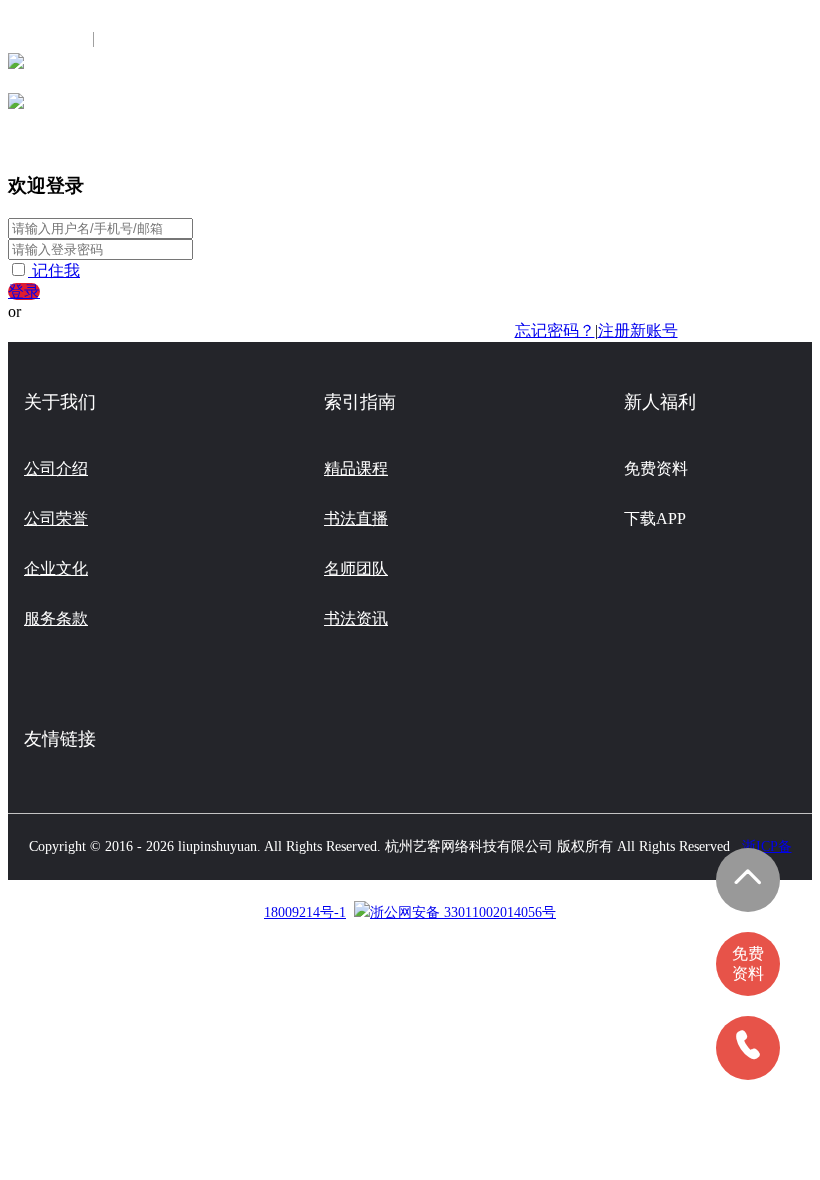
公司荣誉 (56, 518)
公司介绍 (56, 468)
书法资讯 (356, 618)
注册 (123, 39)
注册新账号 (638, 330)
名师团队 (356, 568)
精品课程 (356, 468)
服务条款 (56, 618)
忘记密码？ (555, 330)
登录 (24, 291)
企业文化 (56, 568)
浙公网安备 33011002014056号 (463, 912)
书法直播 (356, 518)
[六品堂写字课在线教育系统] (16, 67)
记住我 (56, 270)
